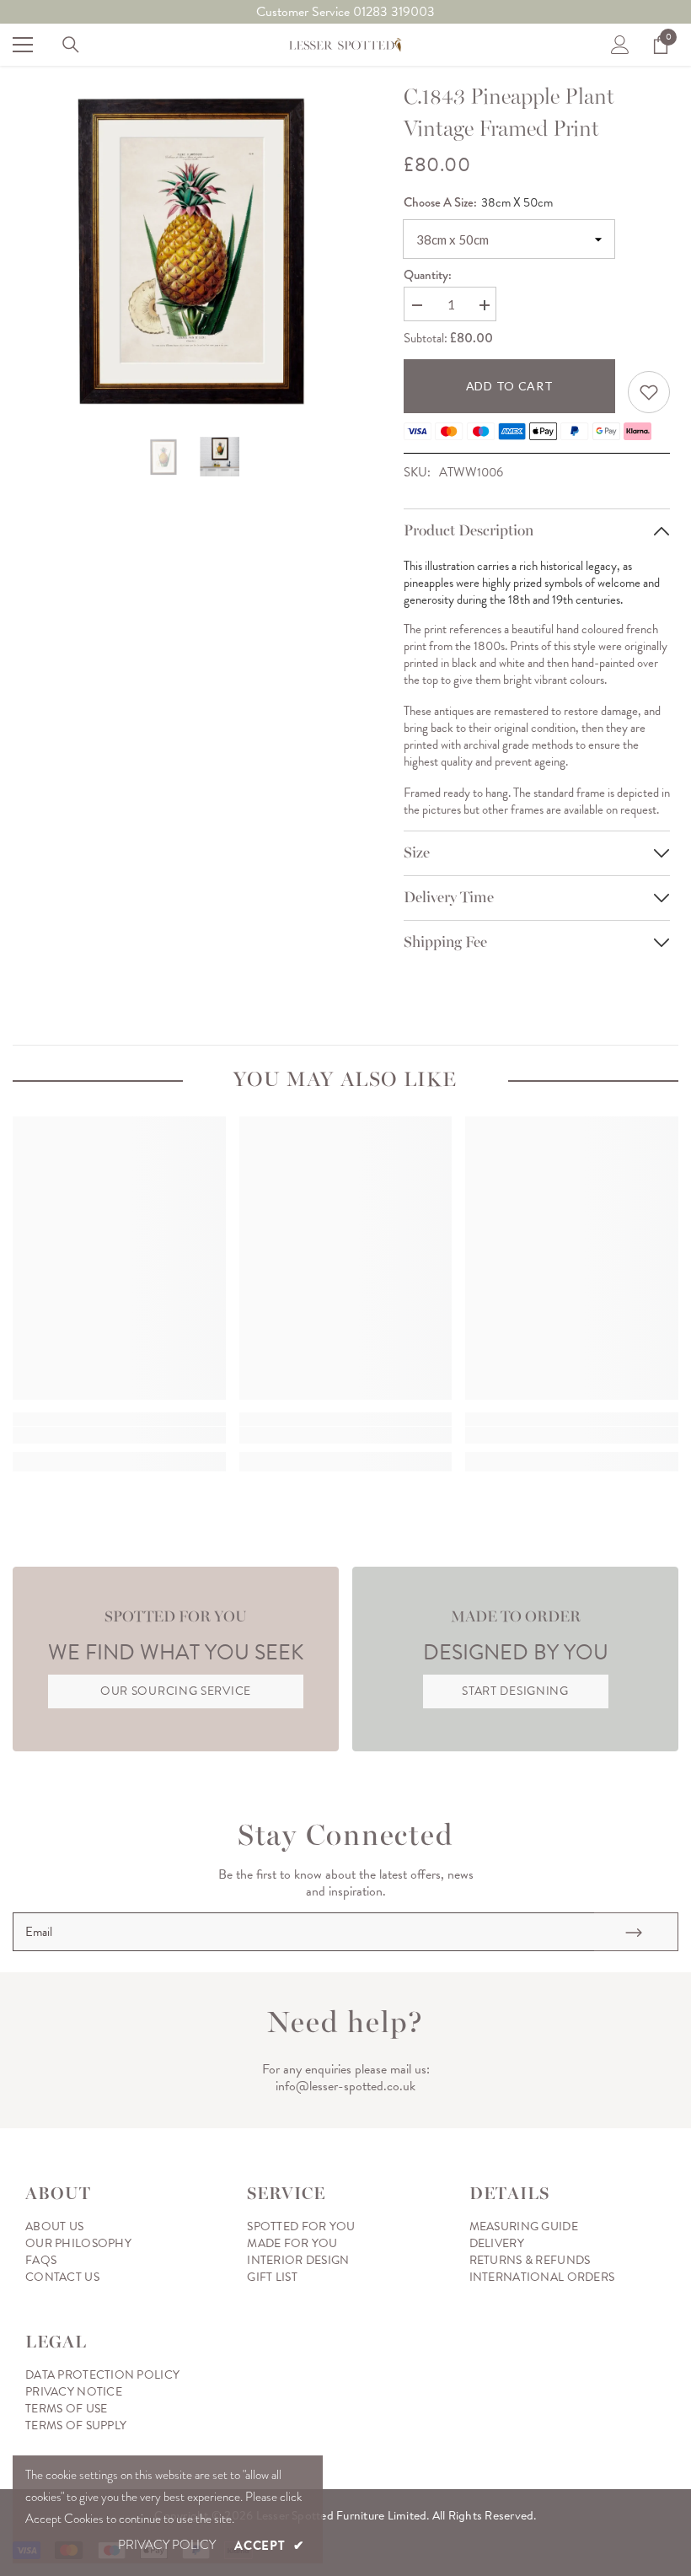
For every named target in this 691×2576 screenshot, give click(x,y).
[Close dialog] (646, 1131)
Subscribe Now (510, 1358)
